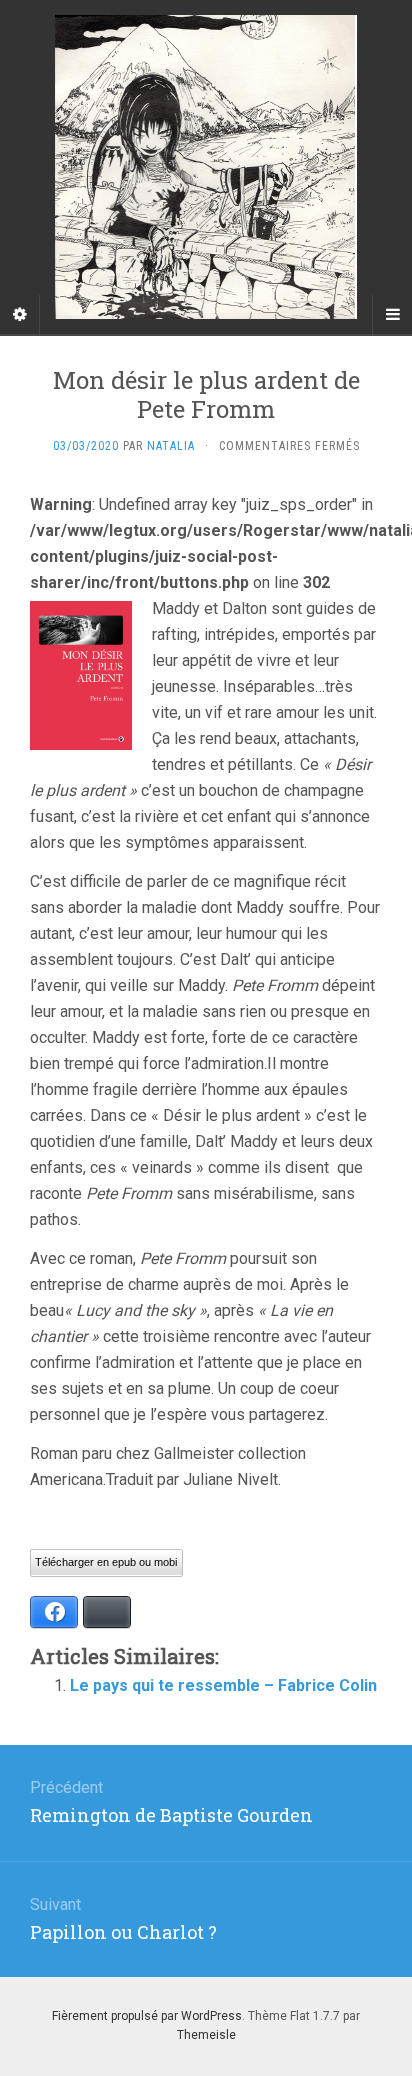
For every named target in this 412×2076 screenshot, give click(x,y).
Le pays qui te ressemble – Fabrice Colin (223, 1685)
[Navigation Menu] (392, 315)
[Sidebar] (20, 315)
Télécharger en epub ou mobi (106, 1562)
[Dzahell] (206, 167)
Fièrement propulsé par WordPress (147, 2016)
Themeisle (206, 2035)
